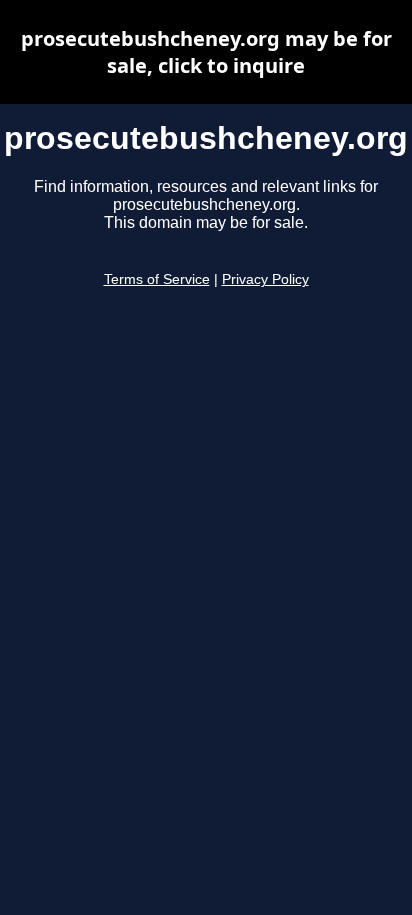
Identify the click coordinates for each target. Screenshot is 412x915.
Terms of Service (157, 279)
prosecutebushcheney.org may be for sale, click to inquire (206, 52)
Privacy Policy (265, 279)
